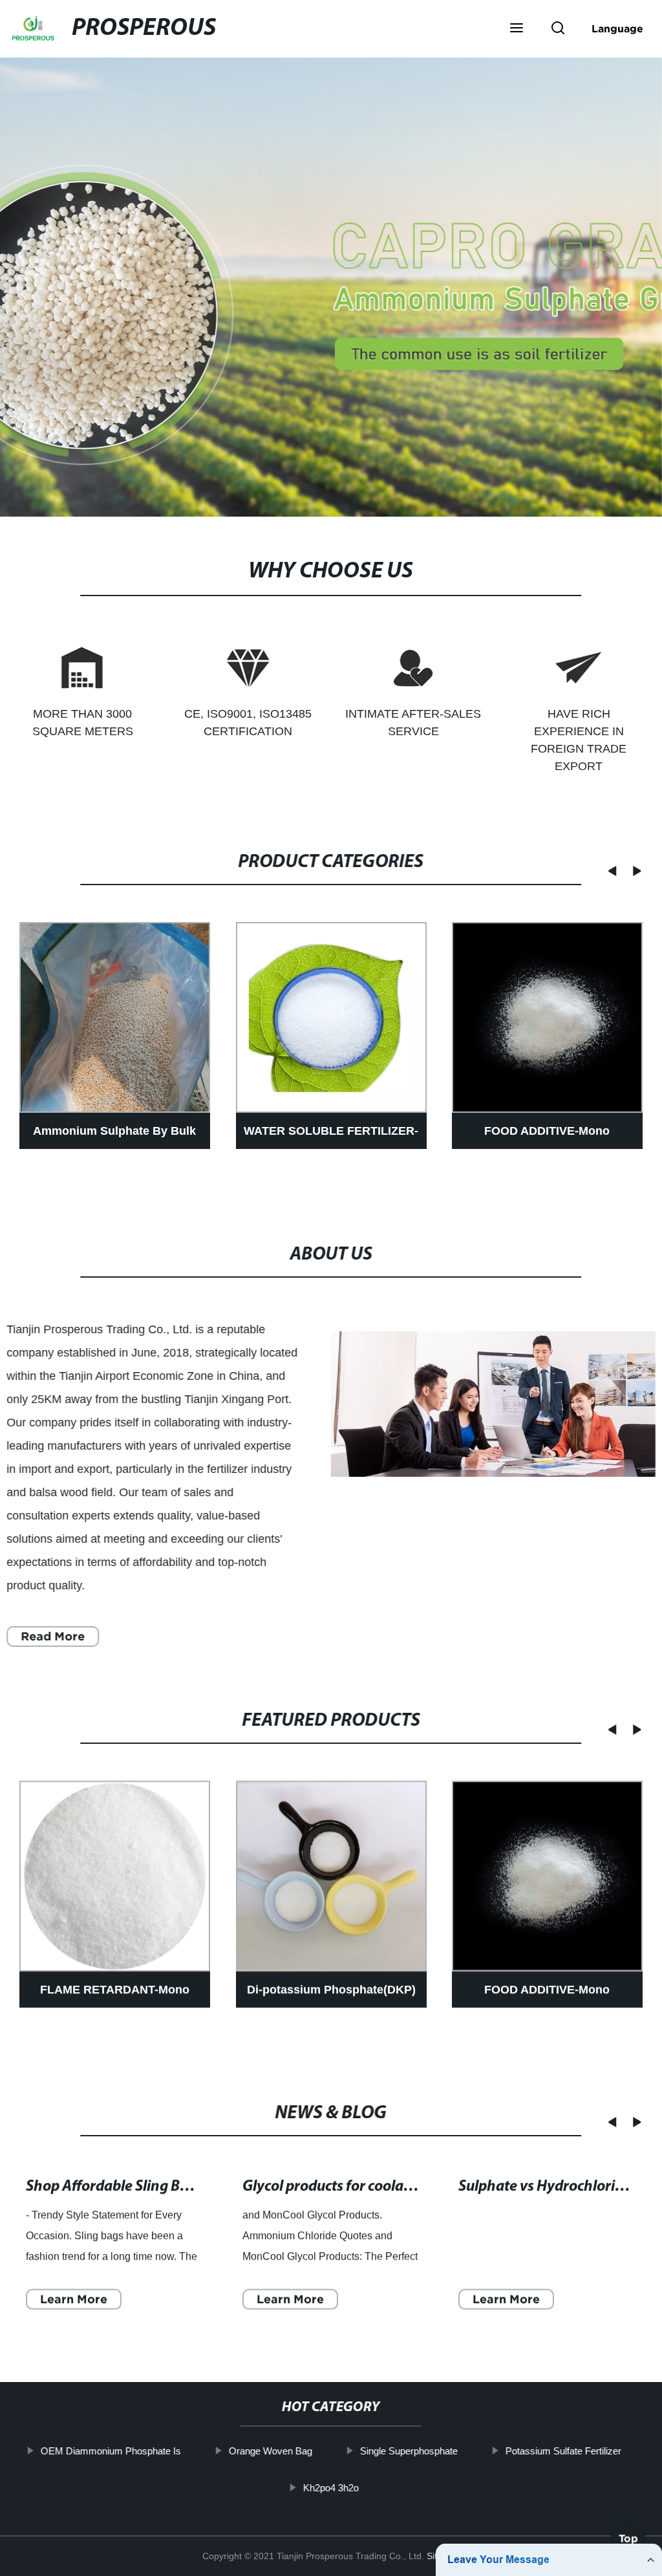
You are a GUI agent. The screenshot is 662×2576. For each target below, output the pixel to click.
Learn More (74, 2298)
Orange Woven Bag (271, 2451)
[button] (517, 29)
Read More (53, 1636)
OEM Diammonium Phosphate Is (111, 2451)
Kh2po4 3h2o (331, 2487)
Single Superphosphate (409, 2451)
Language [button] (617, 28)
